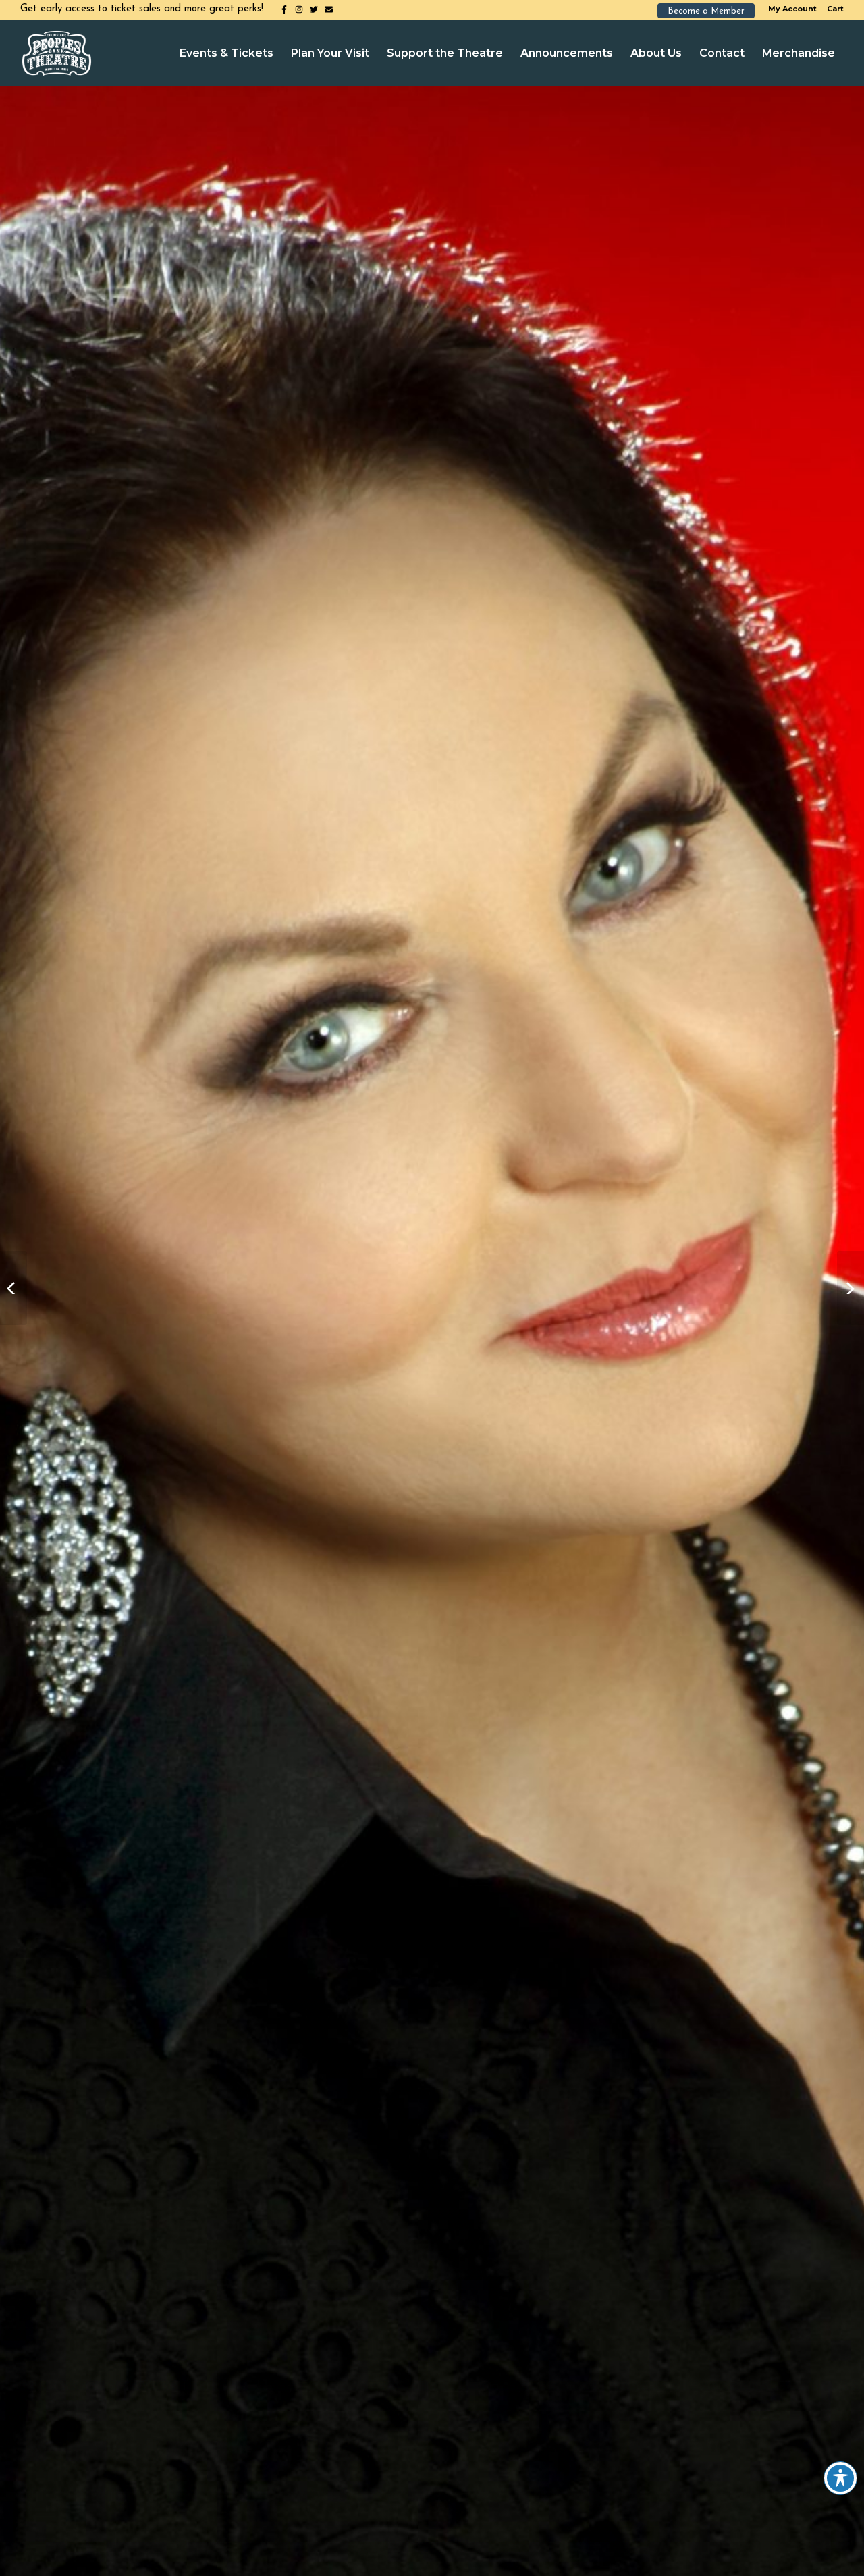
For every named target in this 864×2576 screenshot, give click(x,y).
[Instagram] (299, 9)
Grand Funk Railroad (850, 1288)
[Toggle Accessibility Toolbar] (840, 2478)
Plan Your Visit (330, 53)
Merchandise (799, 53)
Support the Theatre (445, 53)
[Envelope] (329, 9)
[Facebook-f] (284, 9)
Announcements (567, 53)
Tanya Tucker (13, 1288)
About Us (656, 53)
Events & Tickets (226, 53)
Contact (722, 53)
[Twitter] (314, 9)
